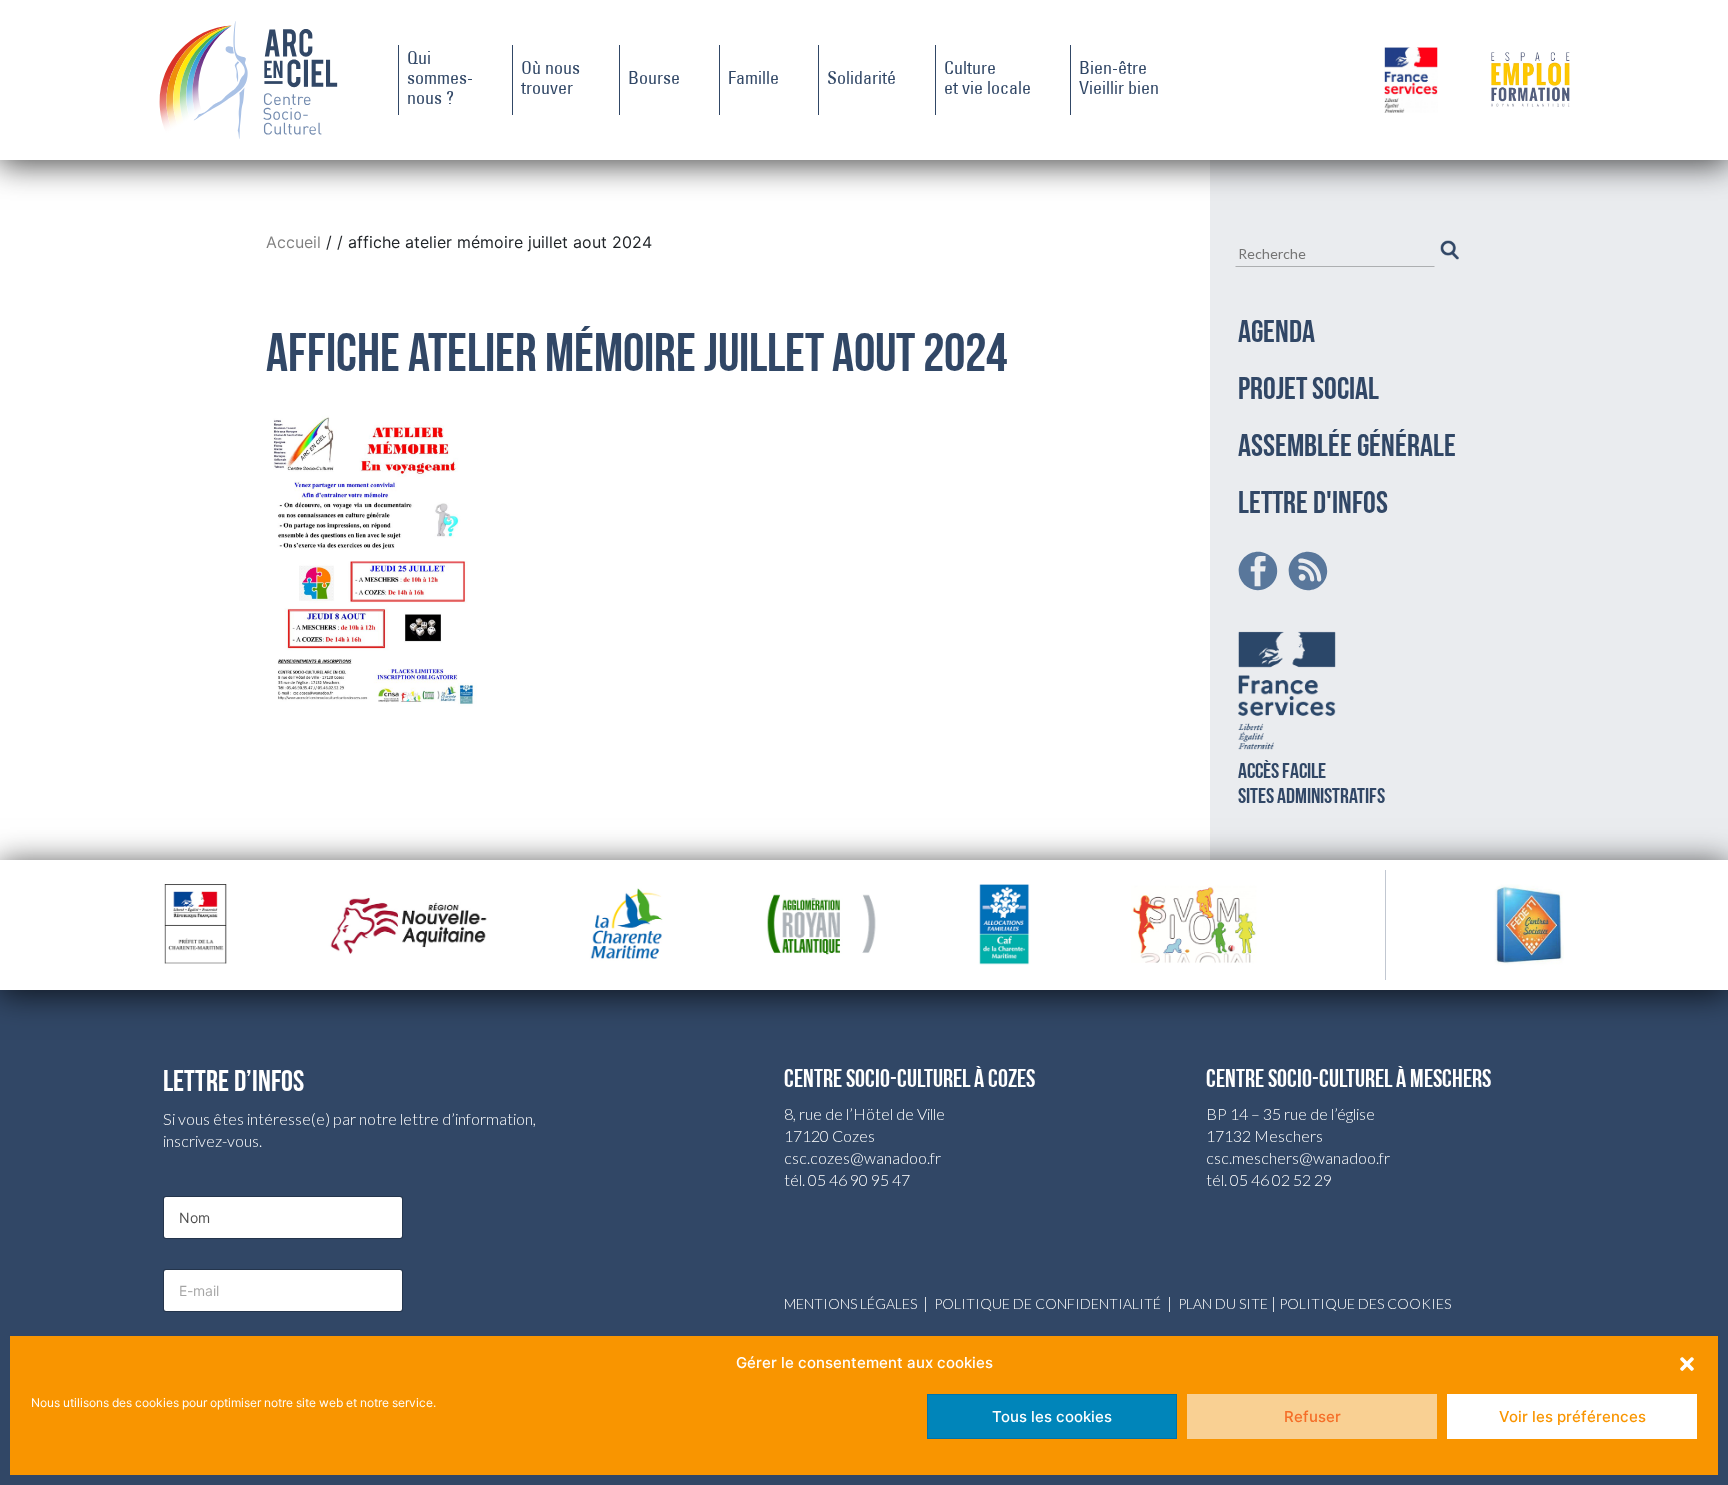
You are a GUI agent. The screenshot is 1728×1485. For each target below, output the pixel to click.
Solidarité (861, 80)
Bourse (654, 80)
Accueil (296, 242)
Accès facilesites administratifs (1311, 785)
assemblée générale (1347, 448)
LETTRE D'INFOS (1313, 505)
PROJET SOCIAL (1308, 391)
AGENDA (1276, 334)
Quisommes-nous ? (440, 80)
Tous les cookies (1052, 1416)
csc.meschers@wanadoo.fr (1298, 1157)
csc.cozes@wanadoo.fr (862, 1157)
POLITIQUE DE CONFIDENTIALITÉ (1047, 1303)
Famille (753, 80)
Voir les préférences (1572, 1416)
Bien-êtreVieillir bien (1119, 80)
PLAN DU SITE (1223, 1303)
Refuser (1312, 1416)
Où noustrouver (550, 80)
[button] (1687, 1363)
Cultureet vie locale (987, 80)
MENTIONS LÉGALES (850, 1303)
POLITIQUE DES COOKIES (1365, 1303)
